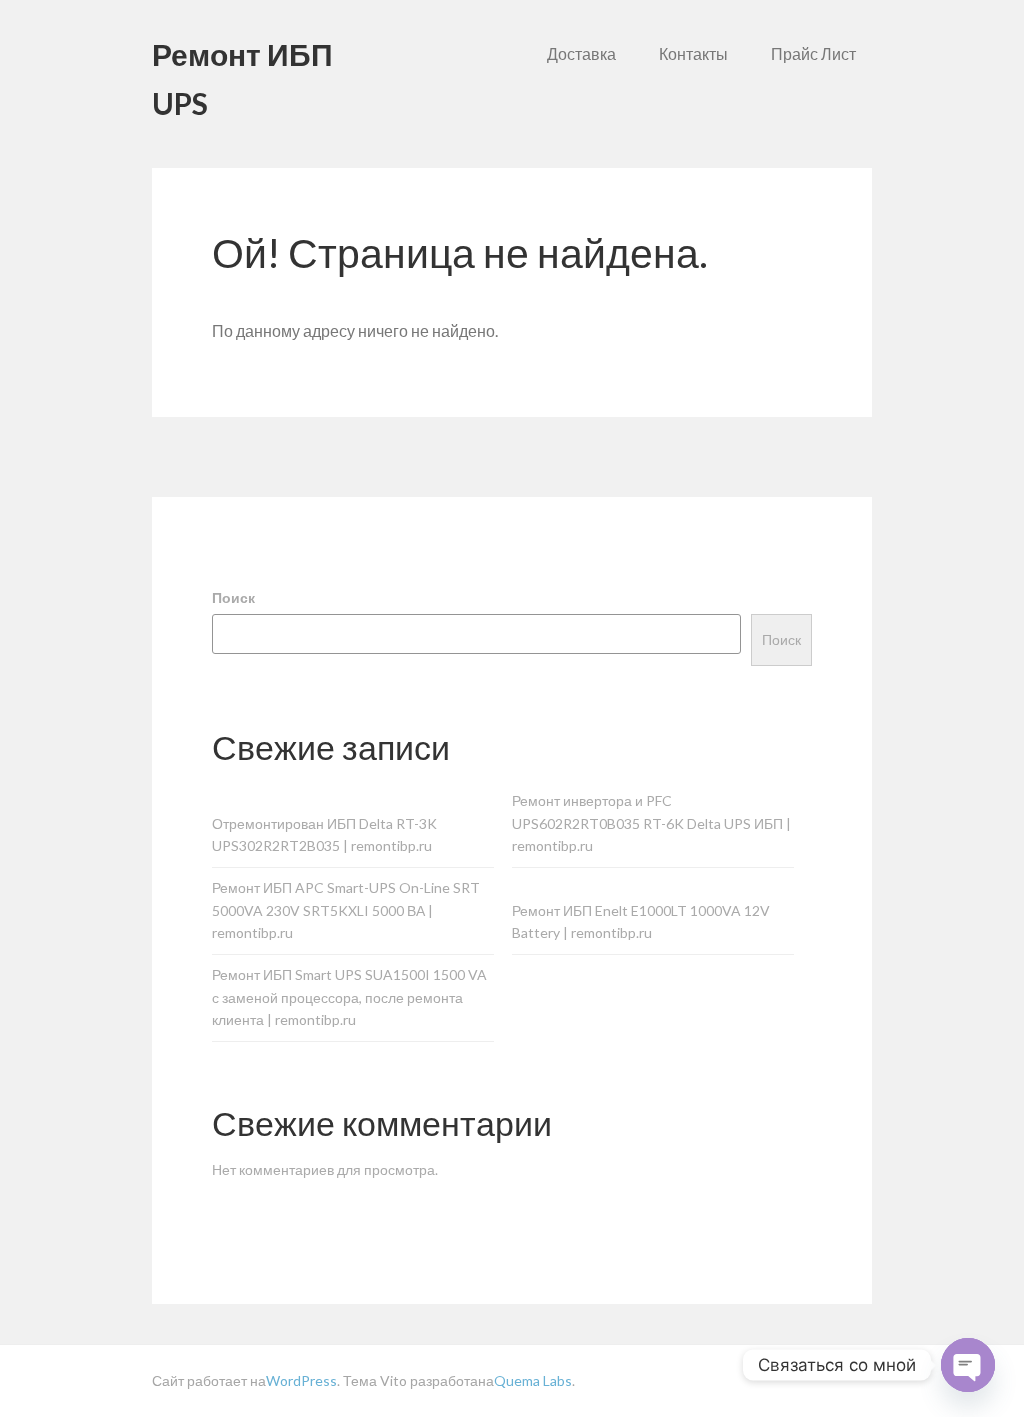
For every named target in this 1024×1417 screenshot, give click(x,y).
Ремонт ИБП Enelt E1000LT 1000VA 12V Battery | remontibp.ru (641, 922)
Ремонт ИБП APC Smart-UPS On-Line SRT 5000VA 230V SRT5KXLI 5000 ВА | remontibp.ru (346, 910)
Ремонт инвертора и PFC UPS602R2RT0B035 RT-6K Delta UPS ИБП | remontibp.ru (651, 823)
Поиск (233, 597)
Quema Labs (533, 1380)
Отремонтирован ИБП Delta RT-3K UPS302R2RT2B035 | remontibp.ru (324, 835)
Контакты (693, 53)
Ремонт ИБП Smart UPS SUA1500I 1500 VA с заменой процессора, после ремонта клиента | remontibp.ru (349, 997)
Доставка (581, 53)
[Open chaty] (968, 1365)
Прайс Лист (813, 53)
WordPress (301, 1380)
